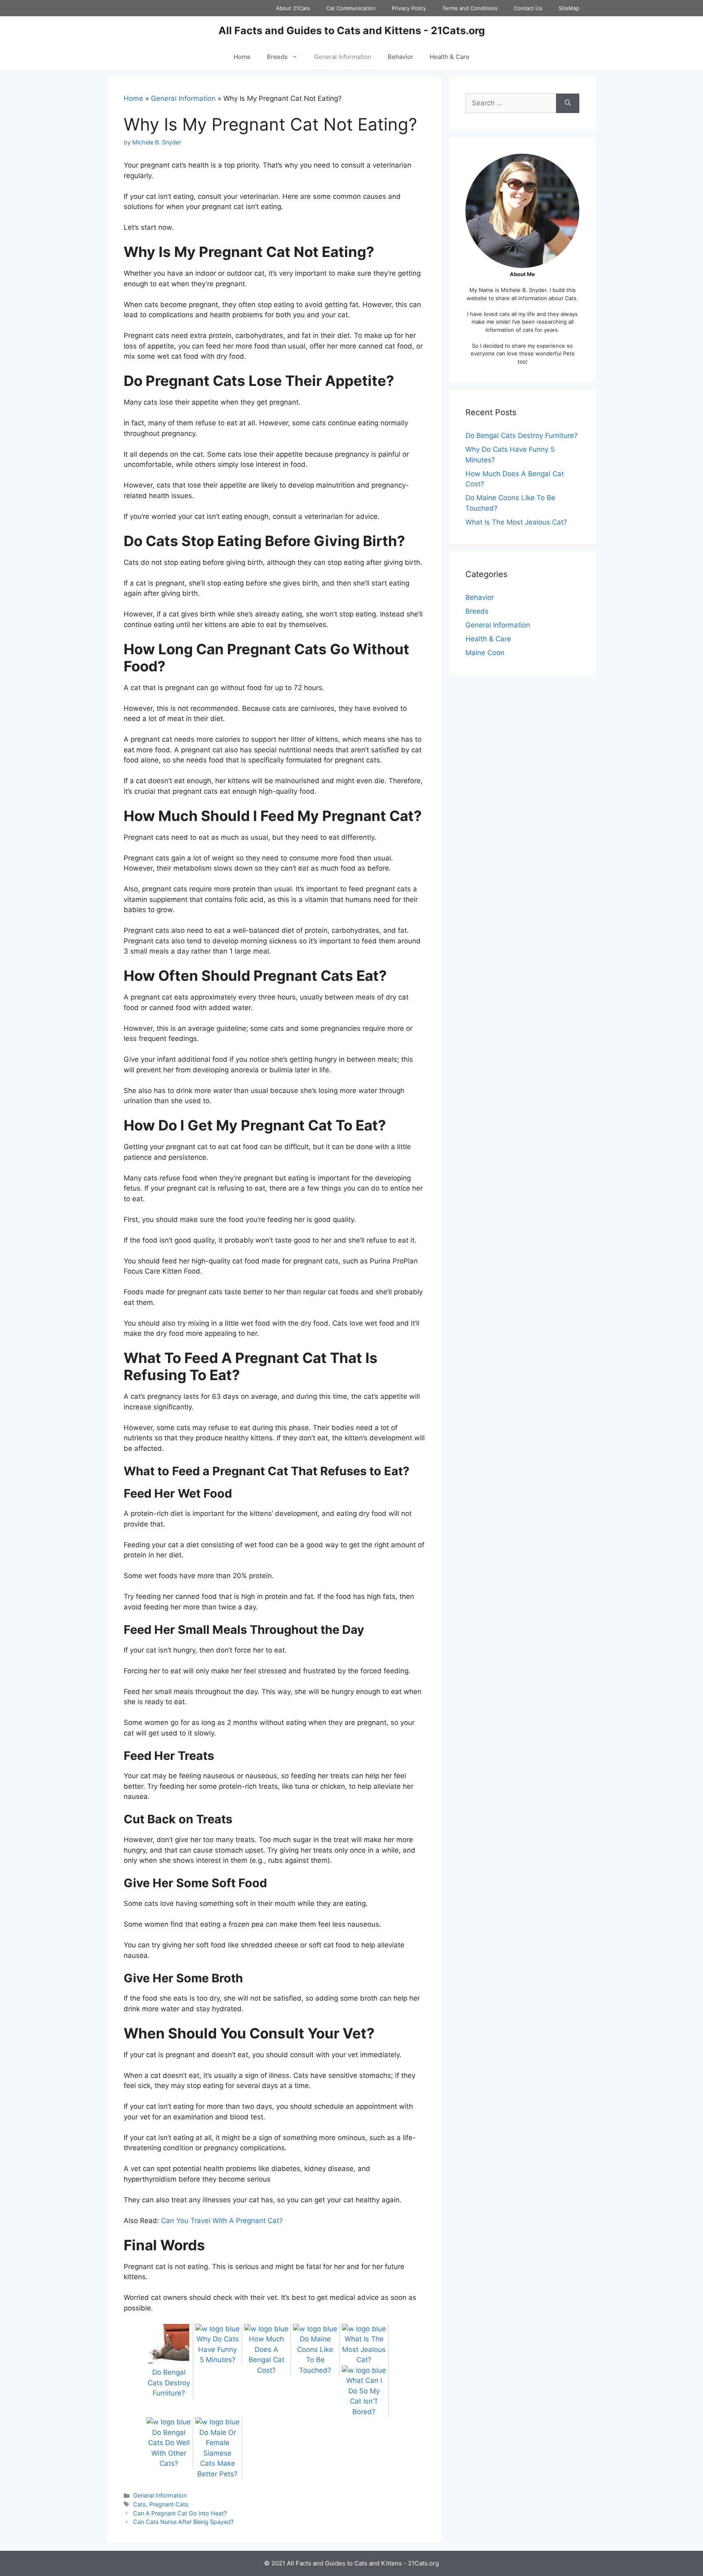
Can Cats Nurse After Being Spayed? (183, 2522)
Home (242, 57)
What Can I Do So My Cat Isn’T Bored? (364, 2396)
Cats (140, 2504)
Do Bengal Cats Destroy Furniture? (522, 436)
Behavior (401, 57)
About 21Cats (293, 8)
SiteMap (569, 8)
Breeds (277, 57)
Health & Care (450, 57)
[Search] (568, 103)
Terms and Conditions (470, 8)
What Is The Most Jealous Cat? (516, 522)
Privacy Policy (409, 8)
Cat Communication (351, 8)
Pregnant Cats (169, 2504)
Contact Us (528, 8)
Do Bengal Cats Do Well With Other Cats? (169, 2448)
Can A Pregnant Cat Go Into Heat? (180, 2513)
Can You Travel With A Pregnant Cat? (222, 2221)
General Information (343, 57)
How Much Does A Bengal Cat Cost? (266, 2355)
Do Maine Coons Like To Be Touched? (315, 2355)
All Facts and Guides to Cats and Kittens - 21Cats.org (352, 30)
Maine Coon (485, 653)
